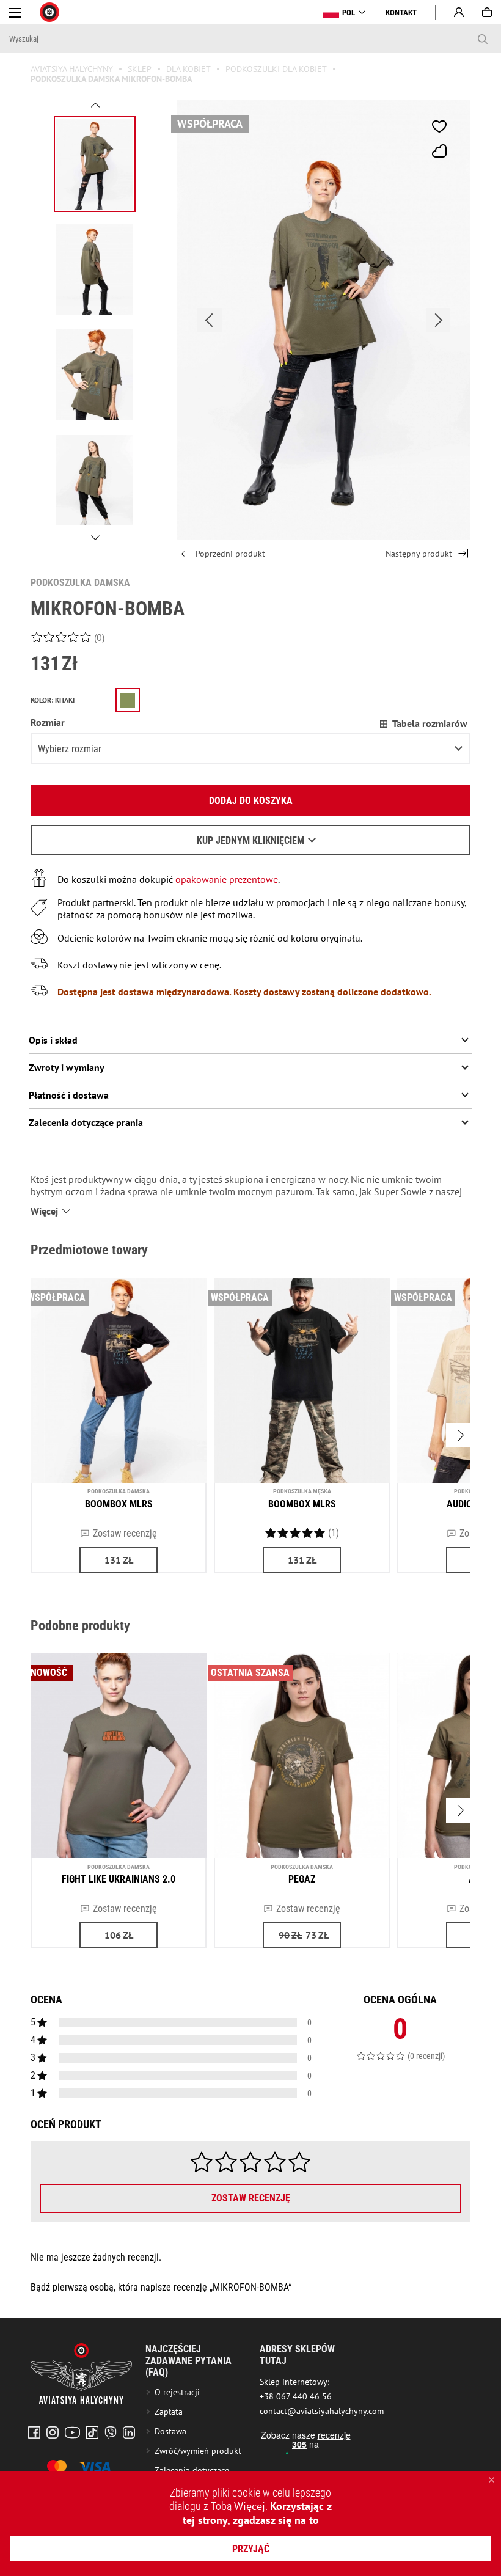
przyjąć (251, 2549)
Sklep (140, 69)
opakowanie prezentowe (225, 879)
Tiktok (92, 2432)
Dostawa (170, 2431)
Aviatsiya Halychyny (72, 69)
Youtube (72, 2432)
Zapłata (169, 2412)
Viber (111, 2432)
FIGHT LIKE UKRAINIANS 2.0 (119, 1879)
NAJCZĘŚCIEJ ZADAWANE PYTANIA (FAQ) (188, 2361)
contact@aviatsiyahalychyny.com (322, 2411)
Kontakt (401, 13)
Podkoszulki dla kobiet (276, 69)
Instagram (53, 2432)
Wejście (459, 12)
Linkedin (129, 2432)
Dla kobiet (188, 69)
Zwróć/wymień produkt (198, 2451)
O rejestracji (177, 2392)
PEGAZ (302, 1879)
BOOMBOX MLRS (119, 1504)
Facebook (34, 2432)
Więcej (250, 2506)
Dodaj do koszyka (251, 801)
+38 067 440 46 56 (296, 2396)
